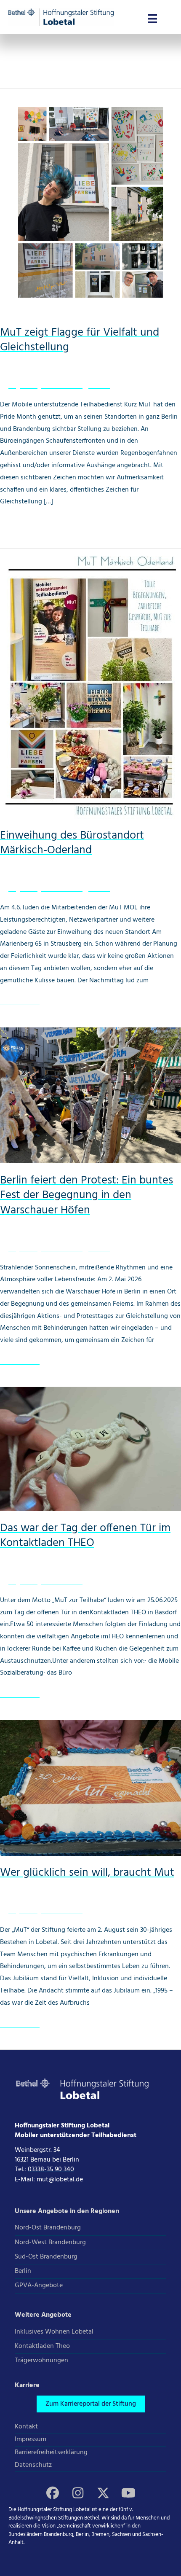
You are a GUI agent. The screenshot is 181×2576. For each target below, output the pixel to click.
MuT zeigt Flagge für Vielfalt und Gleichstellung (80, 340)
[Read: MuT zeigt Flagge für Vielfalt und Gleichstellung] (90, 202)
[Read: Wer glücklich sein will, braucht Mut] (90, 1788)
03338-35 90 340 (51, 2170)
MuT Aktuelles (62, 386)
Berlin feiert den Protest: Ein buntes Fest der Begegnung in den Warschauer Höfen (87, 1196)
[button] (91, 2404)
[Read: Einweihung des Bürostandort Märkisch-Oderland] (90, 684)
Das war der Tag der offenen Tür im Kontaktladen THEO (85, 1536)
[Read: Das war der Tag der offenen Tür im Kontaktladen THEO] (90, 1449)
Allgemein (23, 386)
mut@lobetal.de (60, 2180)
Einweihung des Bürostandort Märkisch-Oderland (72, 843)
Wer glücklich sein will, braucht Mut (87, 1873)
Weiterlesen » (20, 524)
